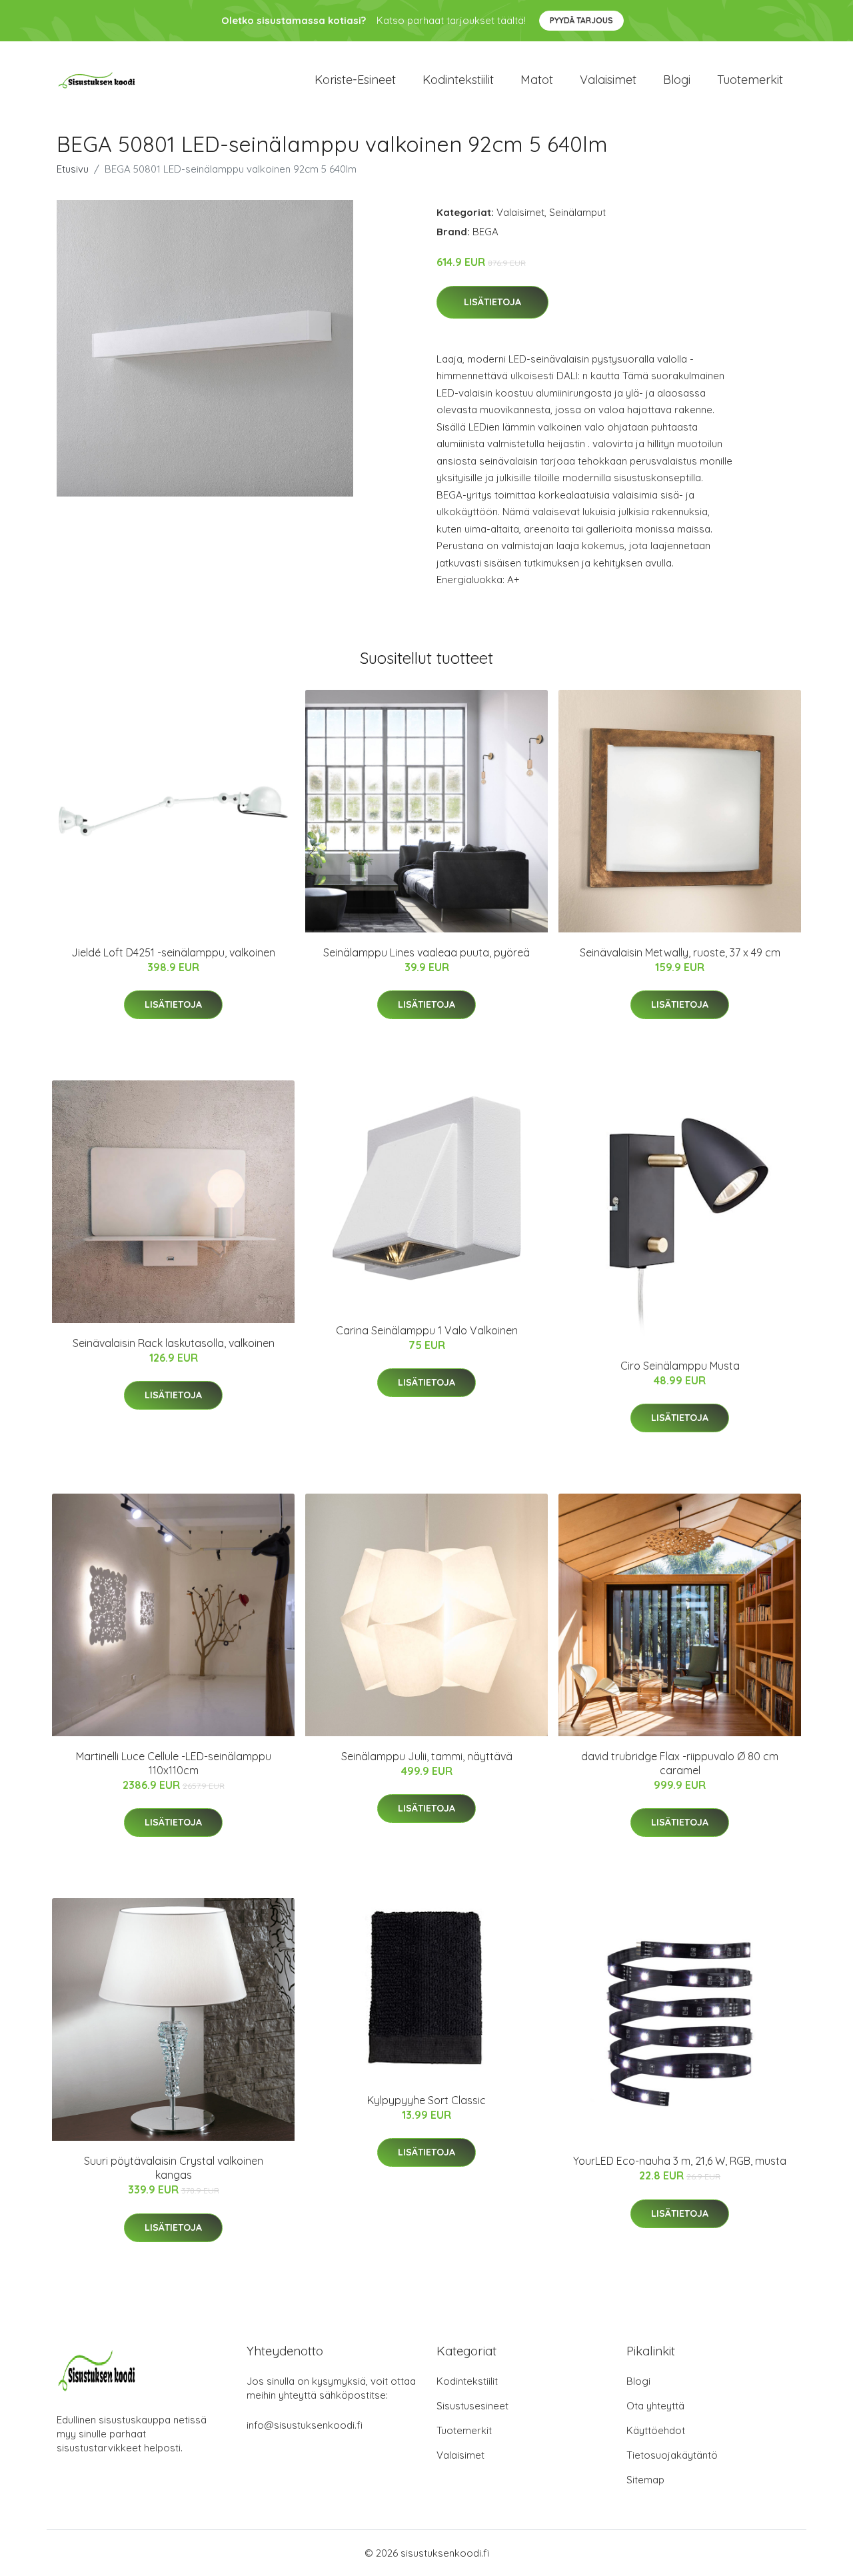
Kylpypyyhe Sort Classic (426, 2100)
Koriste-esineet (355, 80)
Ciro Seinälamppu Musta (680, 1366)
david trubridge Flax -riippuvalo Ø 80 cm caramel (680, 1763)
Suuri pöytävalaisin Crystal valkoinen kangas (174, 2168)
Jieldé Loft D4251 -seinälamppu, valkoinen (173, 952)
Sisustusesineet (472, 2406)
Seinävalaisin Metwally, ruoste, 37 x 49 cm (680, 952)
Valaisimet (608, 80)
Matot (537, 80)
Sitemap (645, 2480)
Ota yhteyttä (655, 2406)
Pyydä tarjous (581, 20)
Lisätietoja (492, 302)
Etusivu (73, 169)
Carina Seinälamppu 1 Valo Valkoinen (427, 1330)
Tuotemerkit (750, 80)
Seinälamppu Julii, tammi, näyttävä (427, 1756)
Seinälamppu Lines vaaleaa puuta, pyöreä (426, 952)
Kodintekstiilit (458, 80)
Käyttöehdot (656, 2430)
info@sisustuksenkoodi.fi (305, 2425)
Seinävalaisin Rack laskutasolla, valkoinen (174, 1343)
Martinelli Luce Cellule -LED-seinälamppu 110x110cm (174, 1763)
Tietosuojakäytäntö (672, 2455)
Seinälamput (577, 212)
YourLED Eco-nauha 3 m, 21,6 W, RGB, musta (680, 2161)
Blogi (677, 80)
